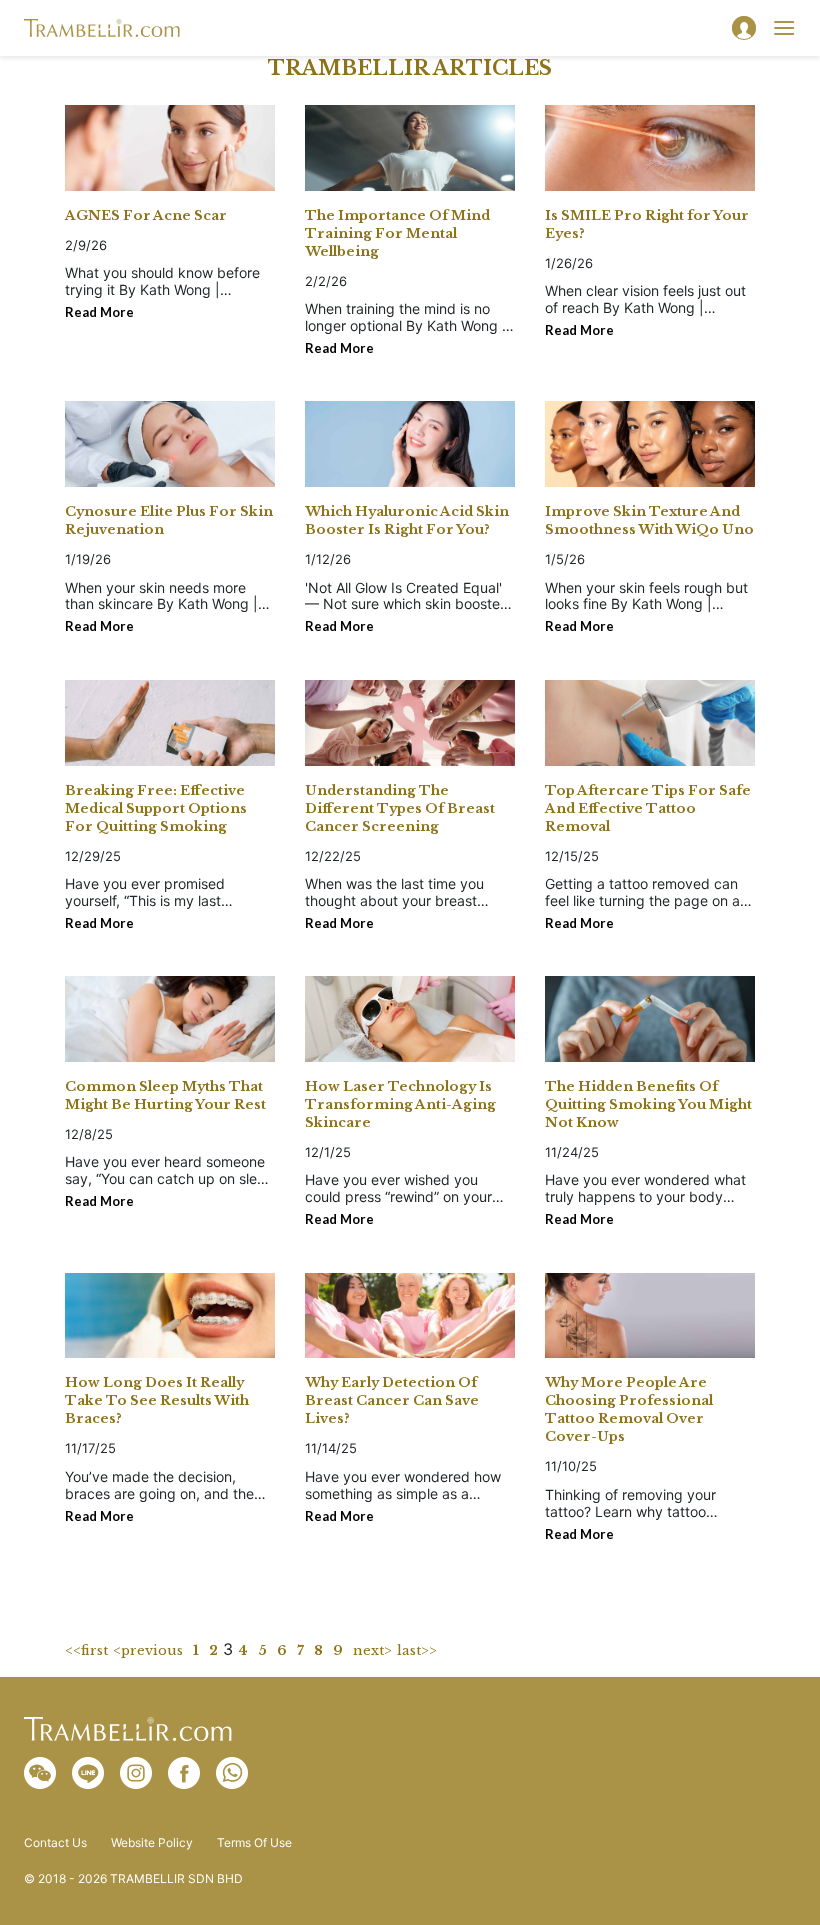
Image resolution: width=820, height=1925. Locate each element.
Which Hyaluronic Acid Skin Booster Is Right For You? (407, 520)
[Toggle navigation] (784, 28)
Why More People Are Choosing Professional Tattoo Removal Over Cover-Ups (629, 1409)
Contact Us (55, 1843)
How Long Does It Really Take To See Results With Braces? (157, 1400)
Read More (99, 312)
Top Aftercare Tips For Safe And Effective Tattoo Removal (648, 808)
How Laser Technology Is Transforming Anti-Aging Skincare (400, 1104)
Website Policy (152, 1843)
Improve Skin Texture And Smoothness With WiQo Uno (649, 520)
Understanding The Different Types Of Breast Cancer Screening (400, 808)
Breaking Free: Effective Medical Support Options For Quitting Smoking (156, 808)
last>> (417, 1650)
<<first (86, 1650)
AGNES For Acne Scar (146, 215)
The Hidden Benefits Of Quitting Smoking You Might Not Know (648, 1104)
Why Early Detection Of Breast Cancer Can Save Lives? (392, 1400)
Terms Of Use (254, 1843)
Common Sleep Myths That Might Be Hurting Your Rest (165, 1095)
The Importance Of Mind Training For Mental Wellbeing (397, 233)
